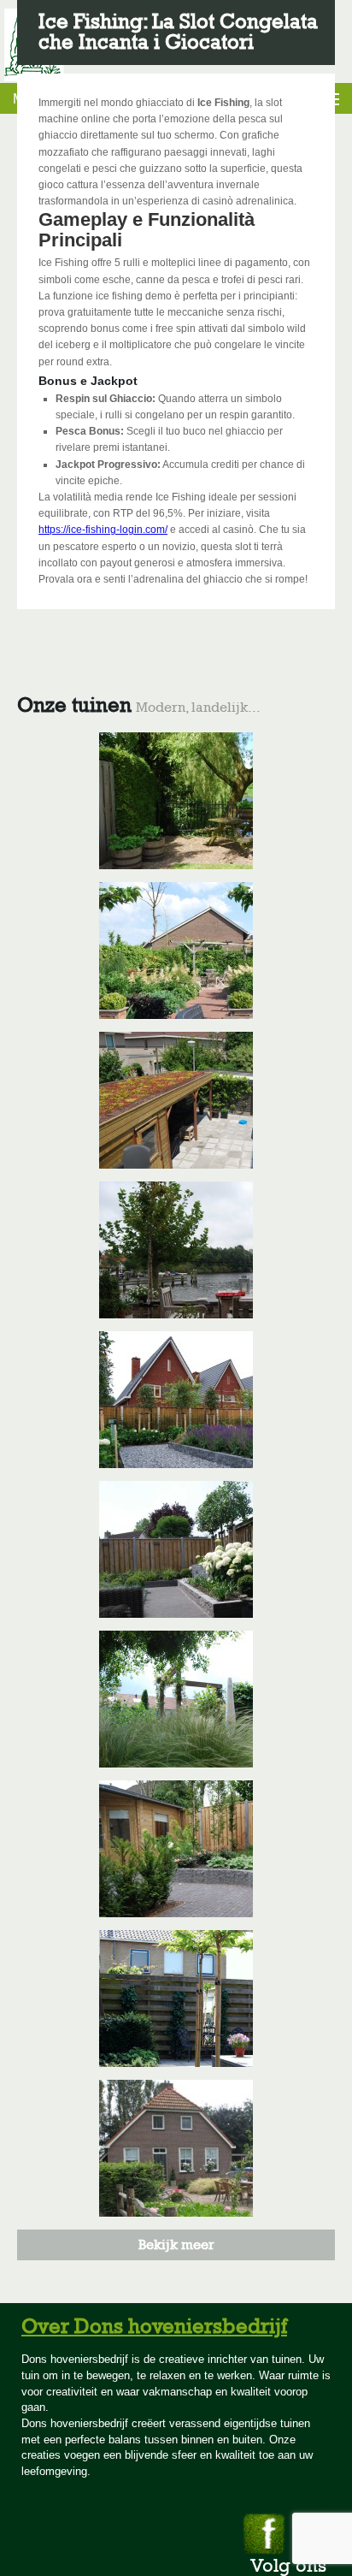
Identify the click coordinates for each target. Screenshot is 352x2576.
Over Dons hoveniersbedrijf (154, 2326)
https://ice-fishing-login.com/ (103, 530)
